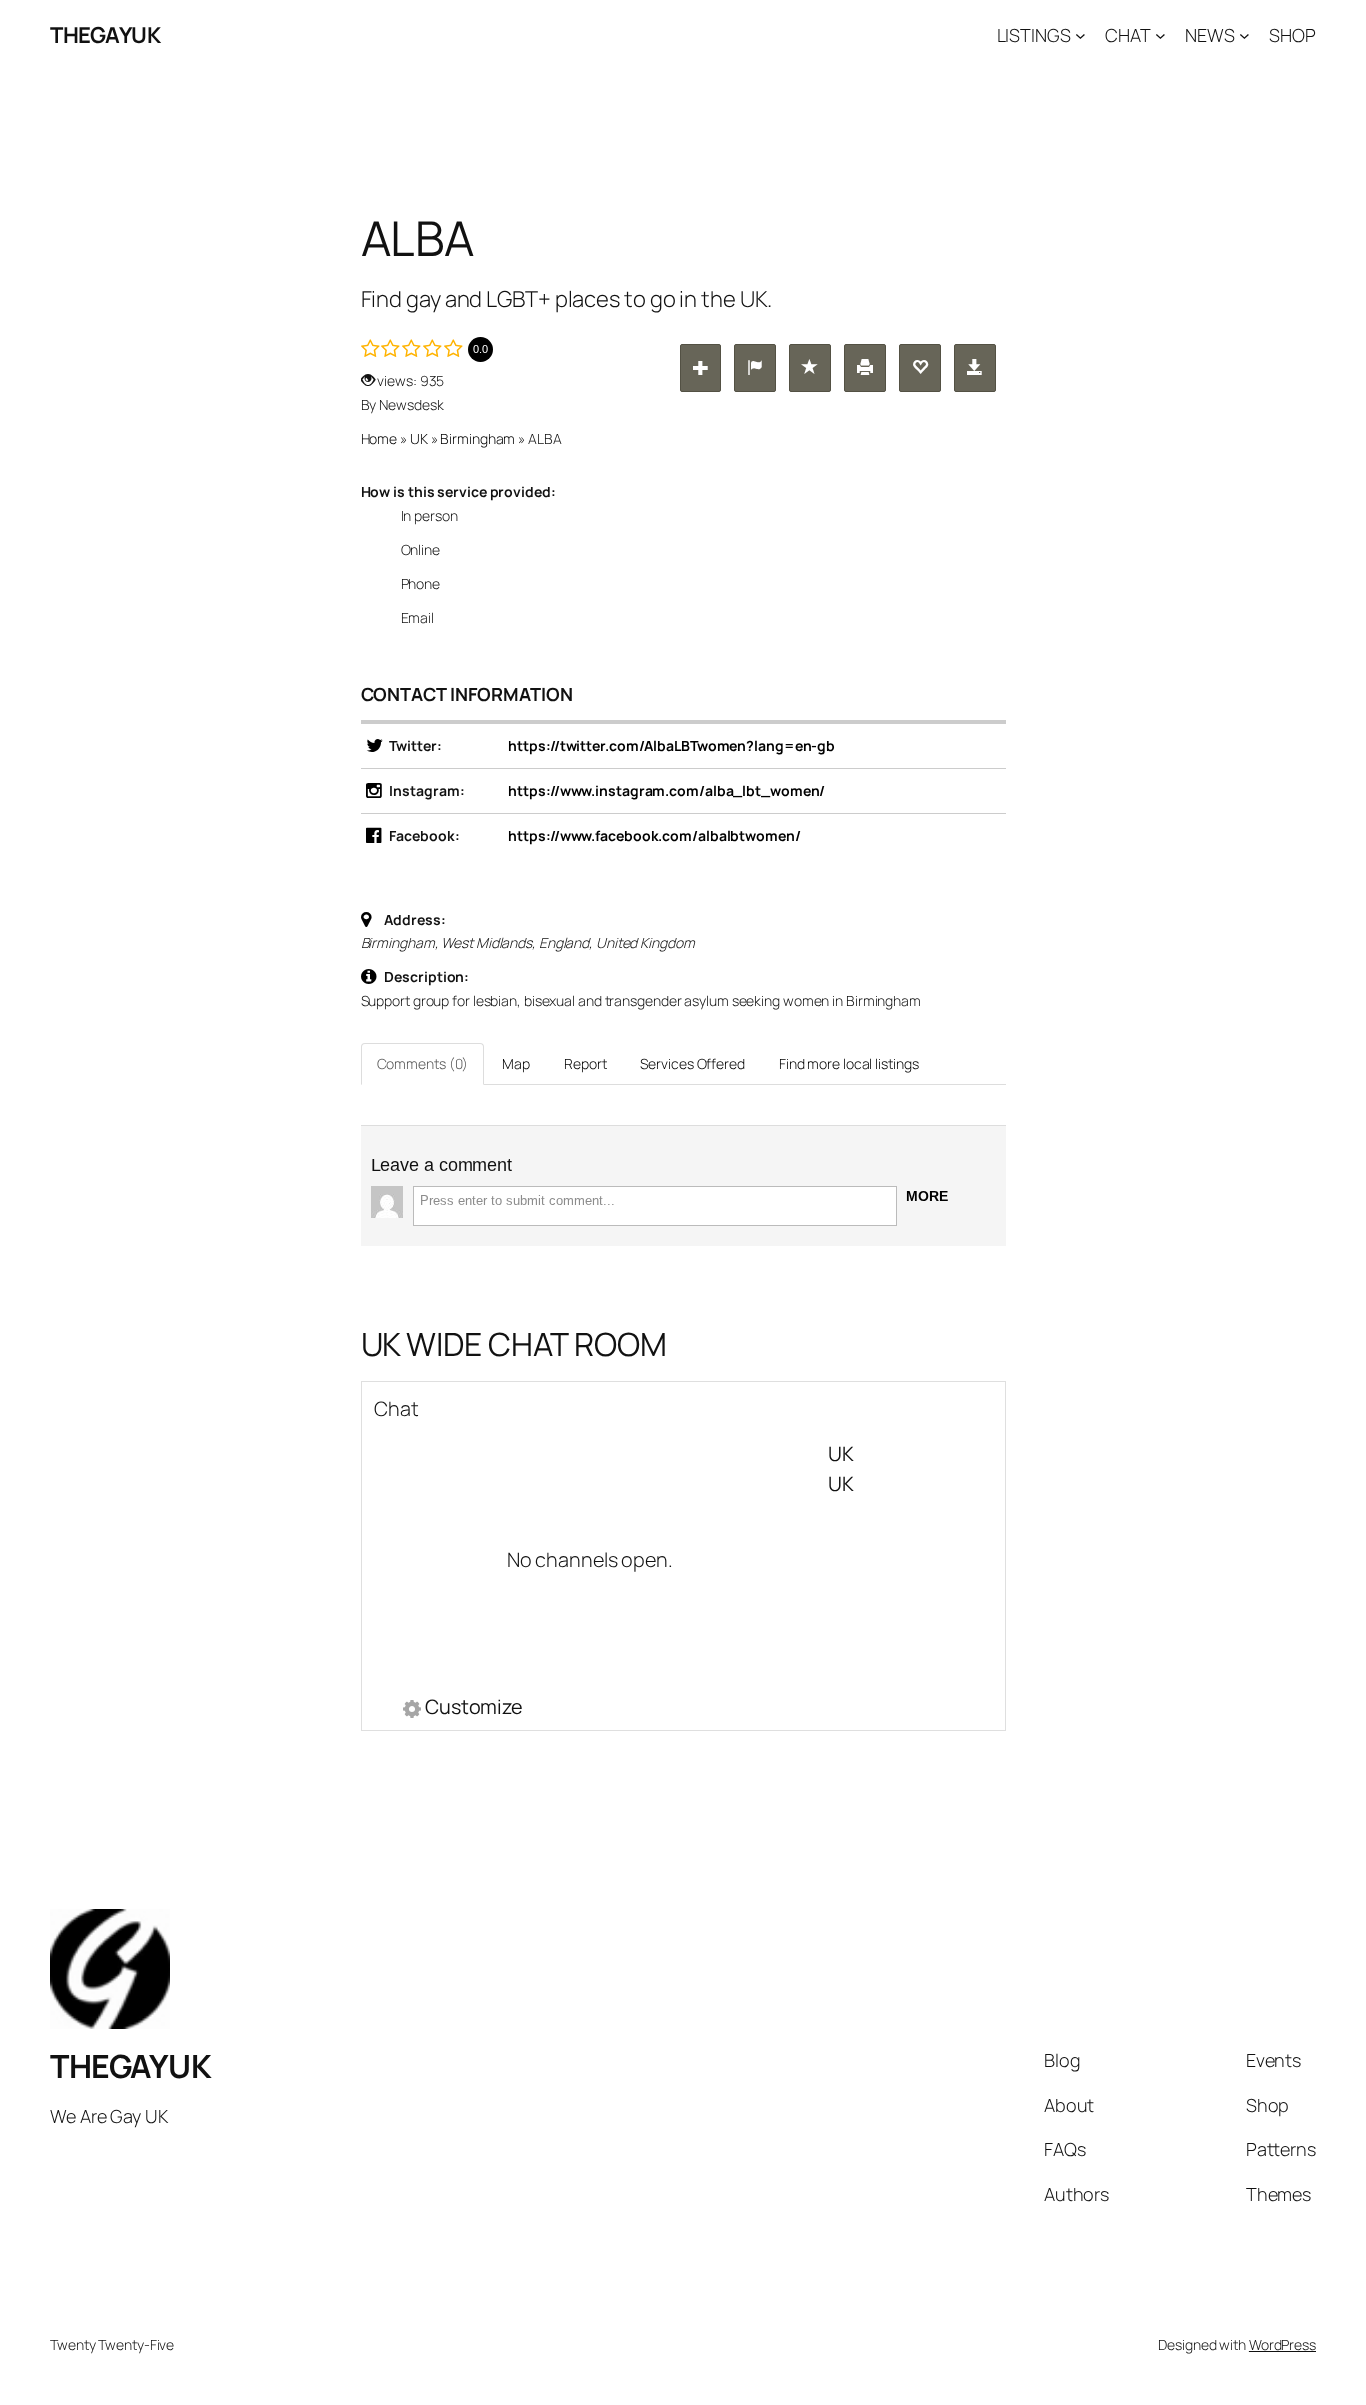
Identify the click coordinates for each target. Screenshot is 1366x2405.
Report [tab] (585, 1063)
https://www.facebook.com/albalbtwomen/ (654, 835)
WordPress (1282, 2344)
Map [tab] (516, 1063)
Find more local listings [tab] (849, 1063)
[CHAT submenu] (1160, 35)
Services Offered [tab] (692, 1063)
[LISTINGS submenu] (1080, 35)
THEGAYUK (105, 35)
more (927, 1196)
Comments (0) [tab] (423, 1063)
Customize (474, 1709)
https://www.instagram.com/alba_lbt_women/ (666, 790)
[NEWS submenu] (1244, 35)
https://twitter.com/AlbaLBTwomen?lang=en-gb (671, 745)
